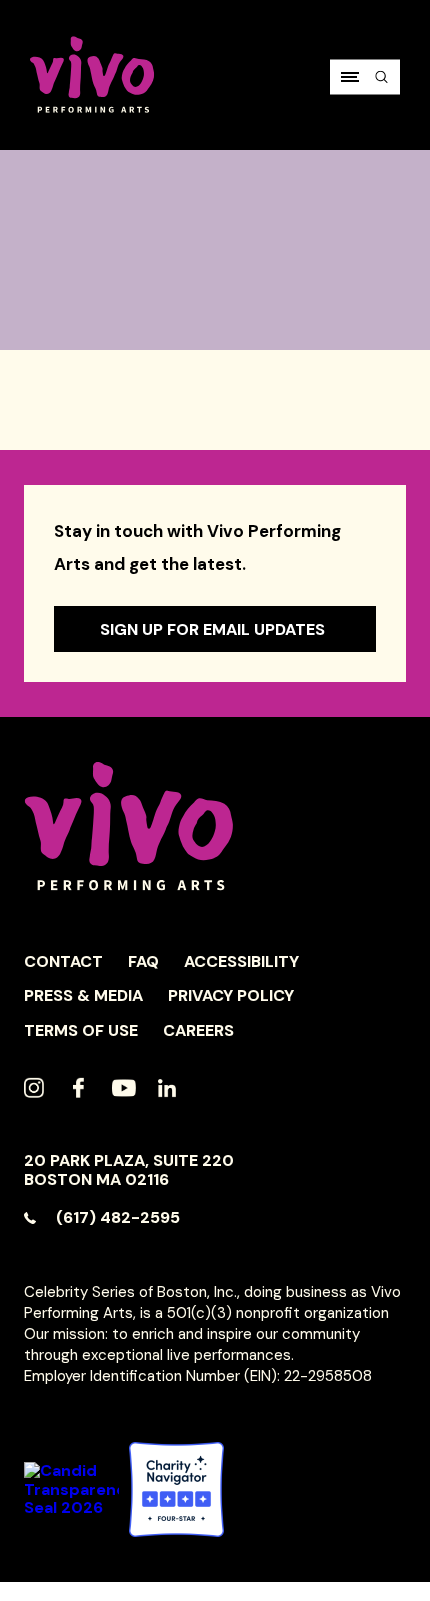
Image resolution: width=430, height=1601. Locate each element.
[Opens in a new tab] (176, 1489)
